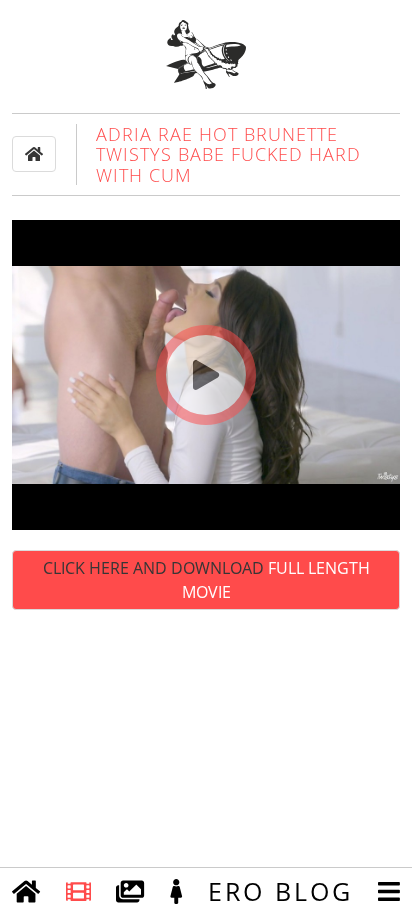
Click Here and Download (206, 580)
